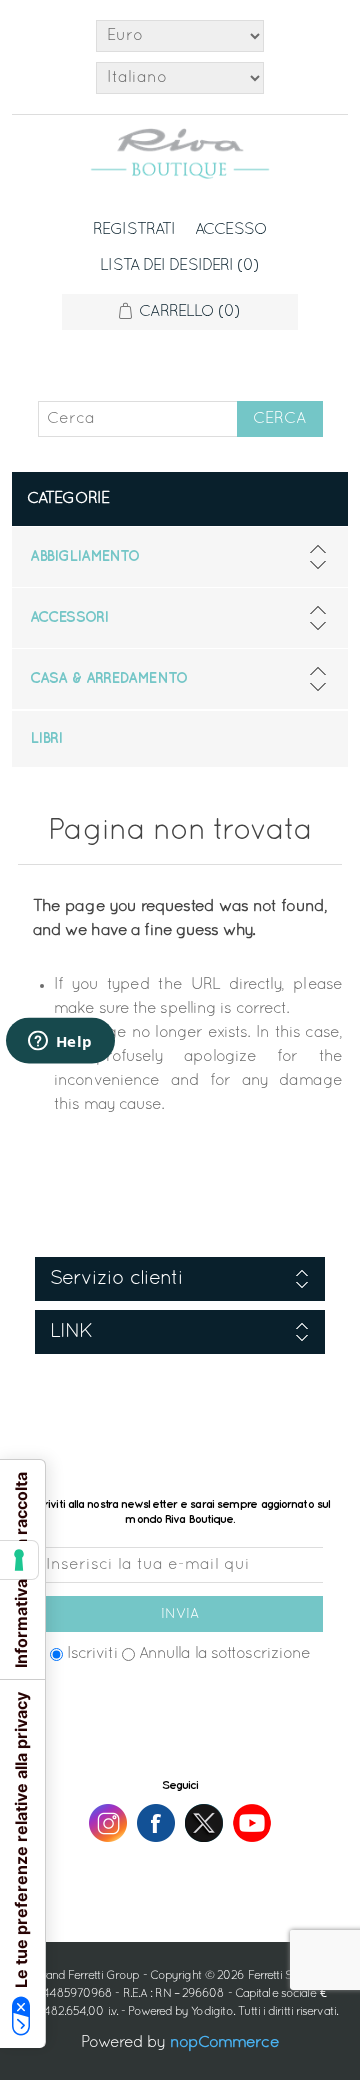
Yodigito (212, 2012)
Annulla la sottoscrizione (225, 1654)
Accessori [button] (69, 618)
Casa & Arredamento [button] (108, 679)
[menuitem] (180, 557)
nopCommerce (224, 2043)
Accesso (231, 230)
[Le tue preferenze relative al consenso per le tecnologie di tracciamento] (19, 1560)
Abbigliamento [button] (84, 557)
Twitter (204, 1823)
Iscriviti (92, 1654)
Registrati (134, 230)
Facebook (156, 1823)
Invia (180, 1614)
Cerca (279, 419)
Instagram (108, 1823)
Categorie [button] (68, 499)
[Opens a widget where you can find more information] (60, 1043)
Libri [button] (46, 739)
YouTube (252, 1823)
